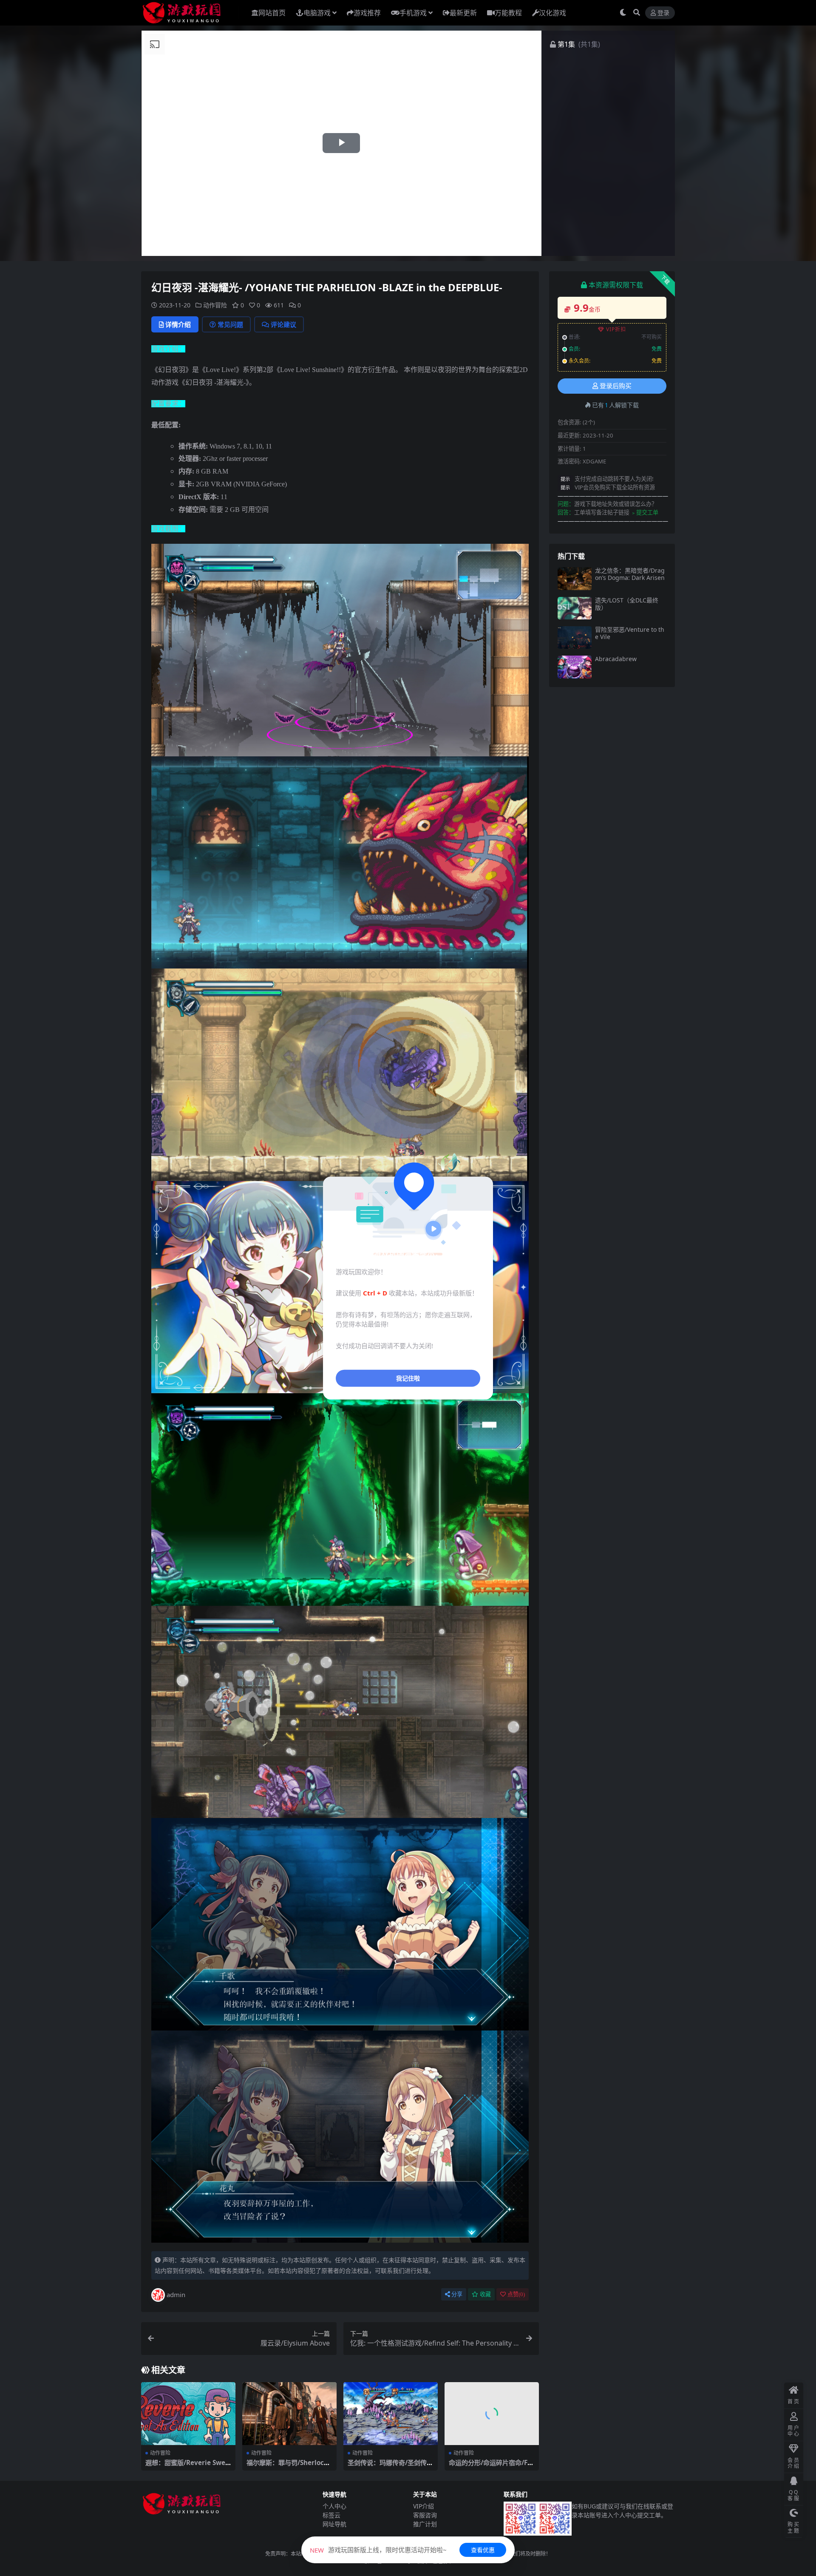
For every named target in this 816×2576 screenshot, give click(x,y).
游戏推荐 (367, 13)
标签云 (331, 2515)
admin (176, 2295)
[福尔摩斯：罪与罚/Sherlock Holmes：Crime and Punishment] (289, 2414)
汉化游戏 (552, 13)
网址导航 (334, 2524)
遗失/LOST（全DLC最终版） (627, 604)
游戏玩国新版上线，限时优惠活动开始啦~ (378, 2550)
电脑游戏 (317, 13)
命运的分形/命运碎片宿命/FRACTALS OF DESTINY (490, 2466)
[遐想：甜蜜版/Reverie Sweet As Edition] (188, 2414)
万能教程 (508, 13)
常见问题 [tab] (230, 324)
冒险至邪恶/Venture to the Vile (630, 633)
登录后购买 (616, 386)
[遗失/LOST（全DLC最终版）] (575, 608)
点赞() (516, 2294)
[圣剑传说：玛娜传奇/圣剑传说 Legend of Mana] (391, 2414)
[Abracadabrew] (575, 667)
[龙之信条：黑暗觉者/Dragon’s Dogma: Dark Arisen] (575, 578)
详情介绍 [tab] (178, 324)
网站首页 (272, 13)
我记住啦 (408, 1378)
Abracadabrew (616, 659)
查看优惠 (483, 2550)
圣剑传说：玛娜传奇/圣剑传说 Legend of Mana (390, 2466)
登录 (663, 13)
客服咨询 (425, 2515)
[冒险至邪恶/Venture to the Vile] (575, 638)
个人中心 (334, 2506)
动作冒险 (215, 305)
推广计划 (425, 2524)
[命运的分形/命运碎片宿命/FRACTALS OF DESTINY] (492, 2414)
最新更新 (463, 13)
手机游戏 (413, 13)
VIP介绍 (424, 2506)
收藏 (485, 2294)
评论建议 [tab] (283, 324)
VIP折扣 (616, 329)
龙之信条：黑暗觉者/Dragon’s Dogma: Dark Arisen (630, 574)
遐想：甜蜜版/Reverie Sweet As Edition (187, 2466)
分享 (457, 2294)
